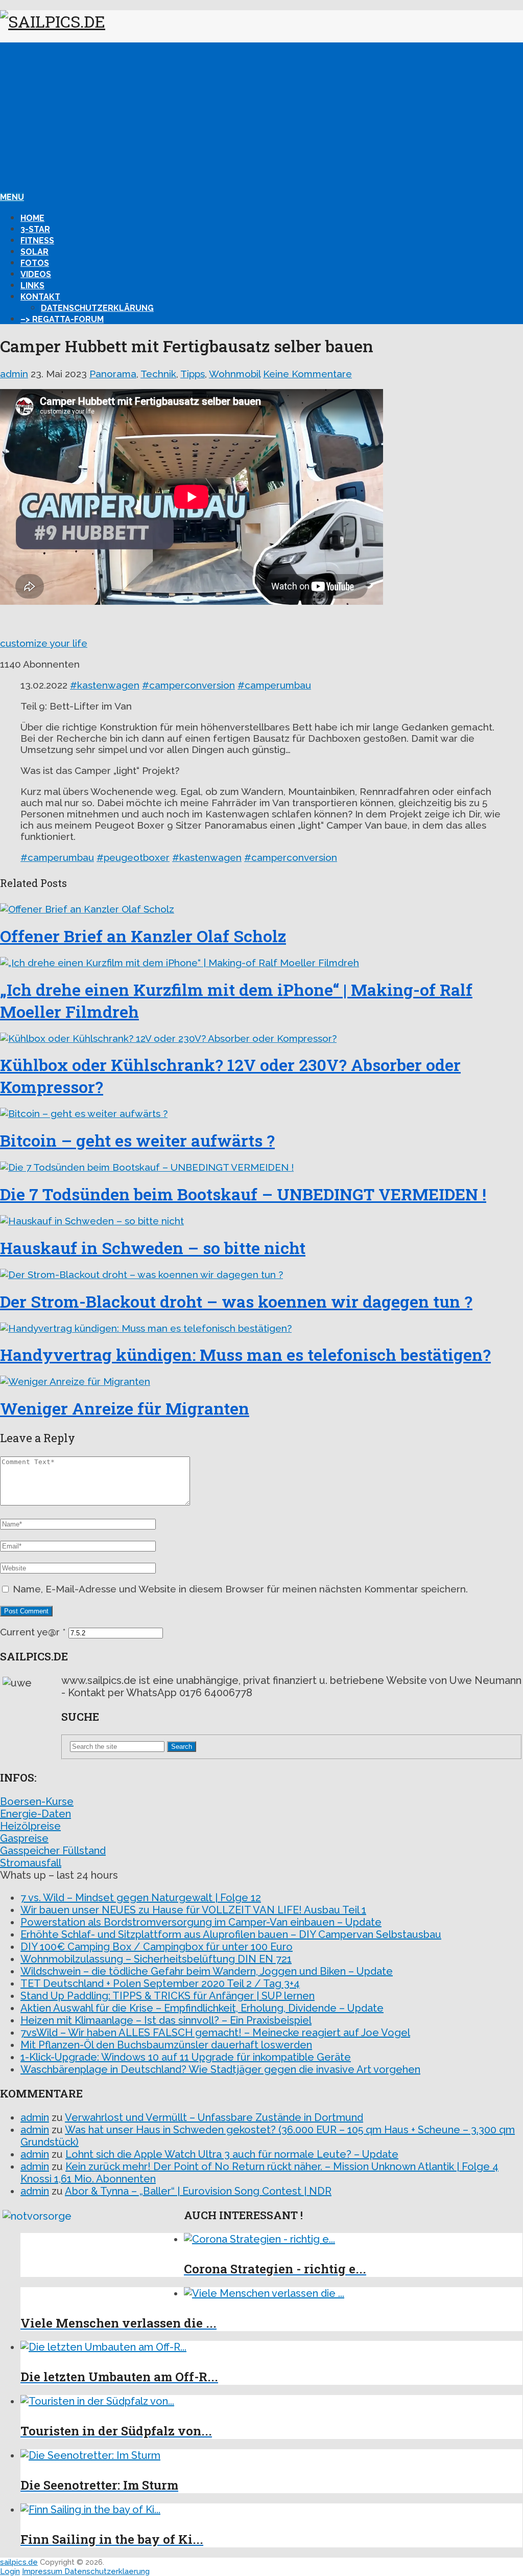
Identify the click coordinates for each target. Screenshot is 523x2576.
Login (10, 2571)
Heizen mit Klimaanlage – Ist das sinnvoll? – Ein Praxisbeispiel (166, 2020)
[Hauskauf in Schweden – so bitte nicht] (261, 1221)
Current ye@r (33, 1632)
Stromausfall (31, 1863)
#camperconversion (188, 685)
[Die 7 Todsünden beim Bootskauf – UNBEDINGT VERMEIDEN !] (261, 1167)
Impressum (43, 2571)
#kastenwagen (105, 685)
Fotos (35, 263)
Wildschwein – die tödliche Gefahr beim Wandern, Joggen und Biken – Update (207, 1971)
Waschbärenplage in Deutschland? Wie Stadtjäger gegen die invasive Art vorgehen (220, 2069)
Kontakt (40, 297)
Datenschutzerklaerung (107, 2571)
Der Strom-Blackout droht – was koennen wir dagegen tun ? (236, 1301)
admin (14, 374)
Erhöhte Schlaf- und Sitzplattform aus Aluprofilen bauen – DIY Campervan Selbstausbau (231, 1934)
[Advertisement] (261, 114)
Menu (12, 197)
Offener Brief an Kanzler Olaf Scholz (143, 936)
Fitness (37, 241)
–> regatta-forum (62, 319)
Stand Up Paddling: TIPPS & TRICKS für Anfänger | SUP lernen (168, 1996)
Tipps (193, 374)
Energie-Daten (35, 1814)
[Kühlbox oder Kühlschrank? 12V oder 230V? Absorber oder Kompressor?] (261, 1038)
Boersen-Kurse (37, 1802)
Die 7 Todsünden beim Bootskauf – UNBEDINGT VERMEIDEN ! (243, 1194)
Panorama (113, 374)
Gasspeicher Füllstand (53, 1851)
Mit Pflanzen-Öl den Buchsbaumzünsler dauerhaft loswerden (166, 2045)
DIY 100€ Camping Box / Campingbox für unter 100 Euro (157, 1947)
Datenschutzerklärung (97, 308)
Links (32, 286)
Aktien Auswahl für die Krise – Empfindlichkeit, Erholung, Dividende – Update (202, 2008)
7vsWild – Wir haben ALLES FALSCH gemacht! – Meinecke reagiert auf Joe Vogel (215, 2033)
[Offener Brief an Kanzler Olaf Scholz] (261, 909)
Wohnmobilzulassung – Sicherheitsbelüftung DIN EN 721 (156, 1959)
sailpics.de (19, 2562)
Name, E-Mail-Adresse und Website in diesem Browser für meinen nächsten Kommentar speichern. (240, 1589)
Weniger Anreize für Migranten (125, 1408)
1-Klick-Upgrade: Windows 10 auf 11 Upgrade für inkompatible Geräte (186, 2057)
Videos (36, 274)
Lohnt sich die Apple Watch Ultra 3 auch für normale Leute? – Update (232, 2154)
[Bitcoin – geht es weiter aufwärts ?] (261, 1113)
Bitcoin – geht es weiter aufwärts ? (137, 1140)
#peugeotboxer (133, 857)
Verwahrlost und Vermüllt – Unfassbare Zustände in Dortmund (214, 2117)
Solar (34, 252)
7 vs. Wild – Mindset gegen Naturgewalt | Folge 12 (141, 1898)
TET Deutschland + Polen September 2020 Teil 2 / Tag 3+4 (160, 1984)
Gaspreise (24, 1838)
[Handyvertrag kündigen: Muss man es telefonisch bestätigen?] (261, 1328)
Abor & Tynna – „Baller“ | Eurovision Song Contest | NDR (198, 2191)
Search (182, 1747)
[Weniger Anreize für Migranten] (261, 1381)
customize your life (44, 643)
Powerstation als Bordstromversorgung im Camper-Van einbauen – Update (201, 1922)
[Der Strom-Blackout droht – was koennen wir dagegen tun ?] (261, 1274)
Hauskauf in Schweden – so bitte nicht (153, 1248)
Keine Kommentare (307, 374)
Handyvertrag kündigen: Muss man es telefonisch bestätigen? (245, 1354)
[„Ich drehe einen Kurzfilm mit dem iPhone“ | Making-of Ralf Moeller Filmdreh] (261, 963)
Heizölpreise (30, 1826)
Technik (158, 374)
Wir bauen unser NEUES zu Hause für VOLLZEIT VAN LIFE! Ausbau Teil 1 (193, 1910)
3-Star (35, 229)
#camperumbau (274, 685)
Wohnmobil (235, 374)
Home (32, 218)
